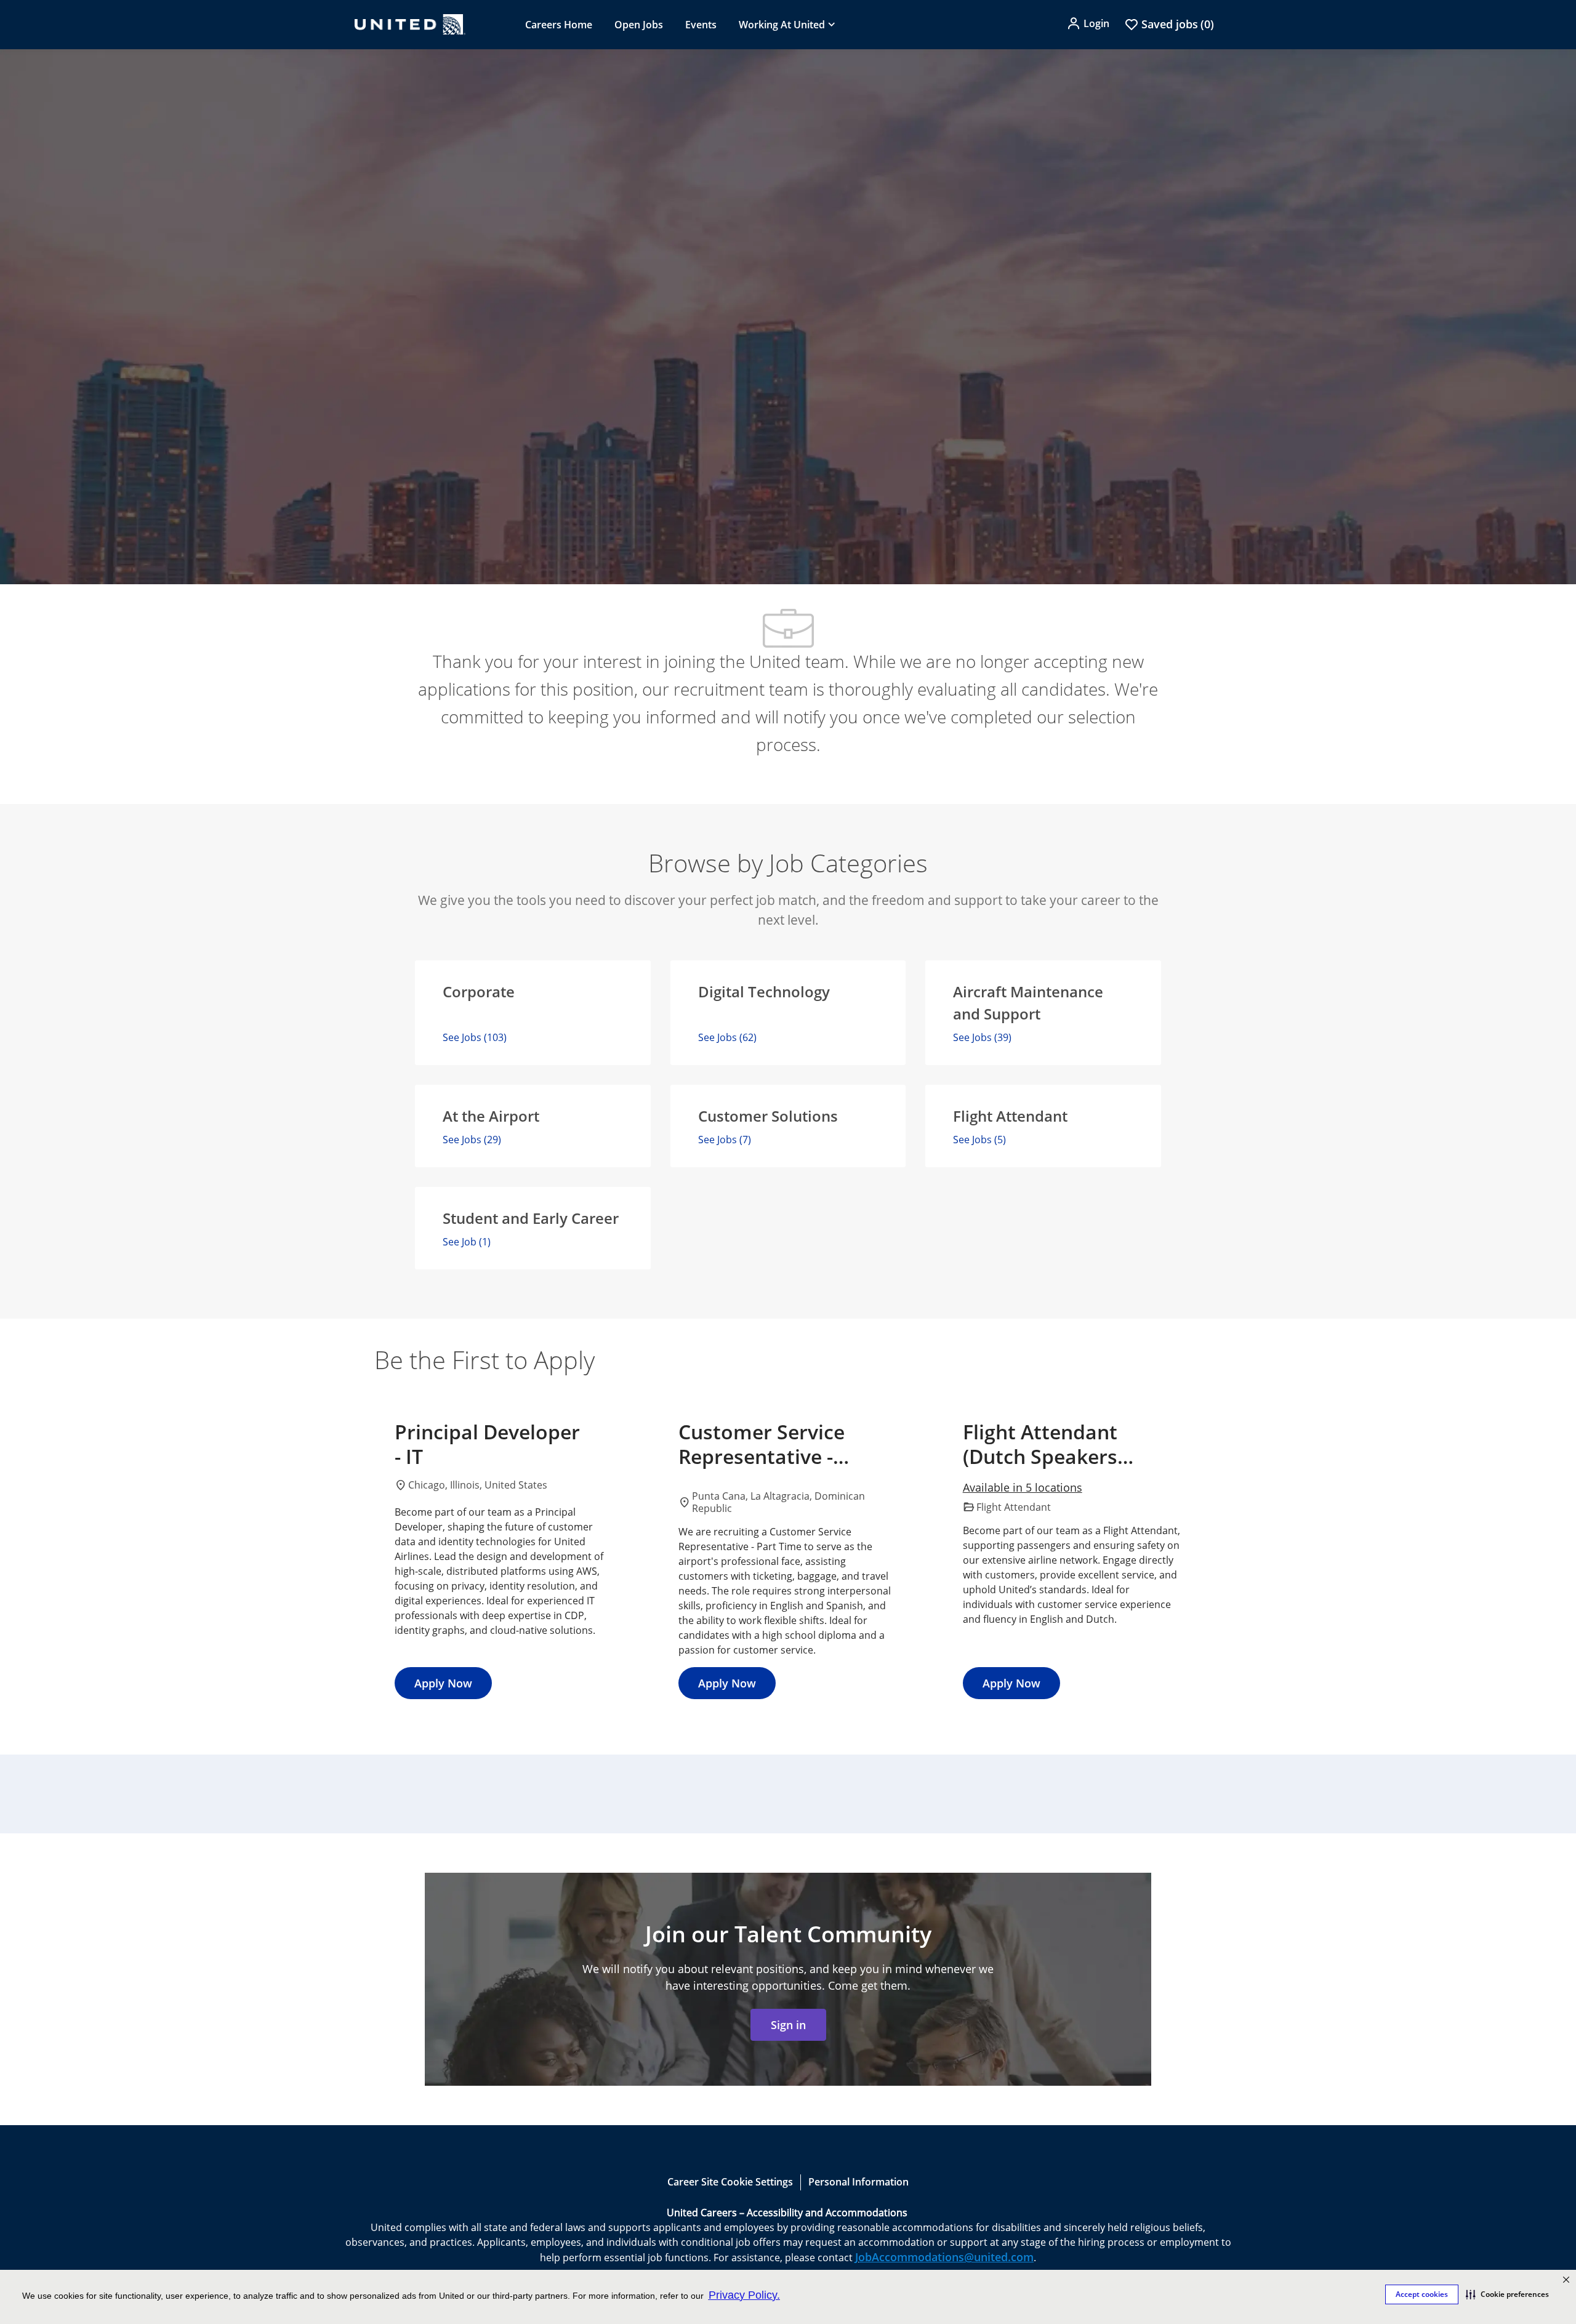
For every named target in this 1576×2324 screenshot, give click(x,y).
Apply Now (443, 1683)
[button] (1507, 2294)
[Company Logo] (410, 24)
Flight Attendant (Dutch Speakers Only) (1040, 1444)
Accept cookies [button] (1422, 2294)
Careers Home (559, 25)
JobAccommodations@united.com (944, 2257)
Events (701, 25)
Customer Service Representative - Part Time (762, 1444)
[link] (788, 2025)
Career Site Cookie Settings (730, 2182)
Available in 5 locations (1023, 1488)
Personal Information (858, 2182)
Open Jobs (639, 25)
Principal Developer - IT (487, 1444)
